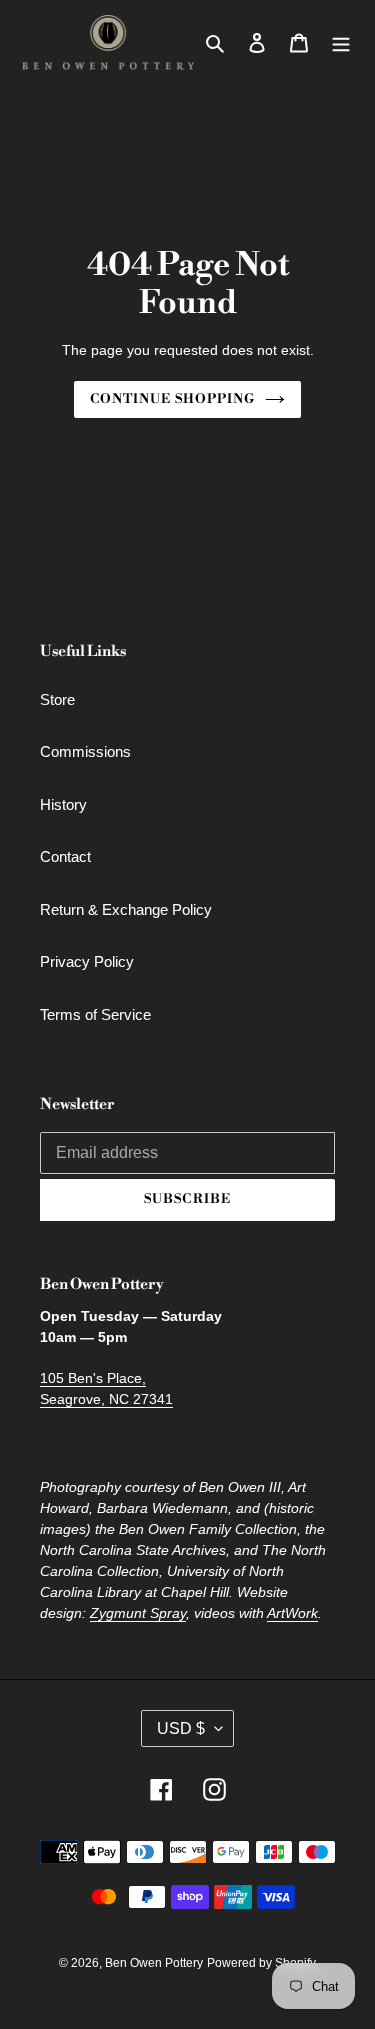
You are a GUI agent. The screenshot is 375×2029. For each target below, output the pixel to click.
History (63, 804)
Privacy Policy (87, 961)
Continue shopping (172, 399)
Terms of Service (95, 1014)
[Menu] (341, 42)
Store (57, 699)
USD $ (181, 1728)
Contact (65, 856)
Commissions (85, 751)
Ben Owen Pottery (154, 1963)
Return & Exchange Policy (126, 909)
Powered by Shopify (261, 1963)
